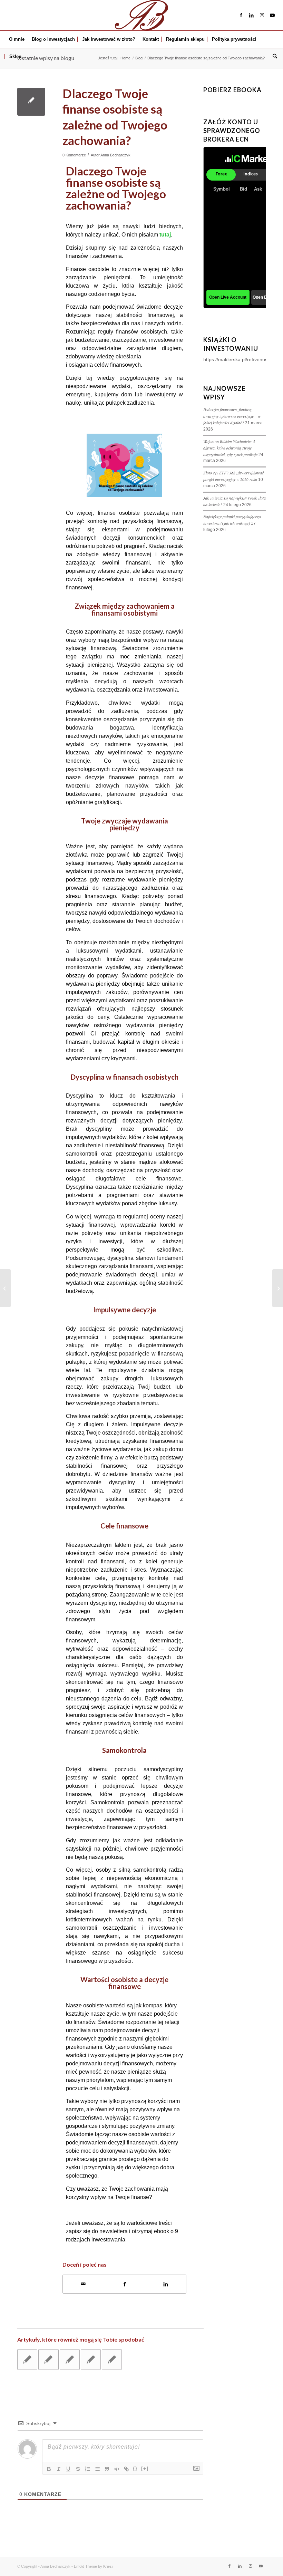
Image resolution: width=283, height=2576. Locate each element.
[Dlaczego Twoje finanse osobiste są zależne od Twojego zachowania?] (31, 102)
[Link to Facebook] (241, 15)
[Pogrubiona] (49, 2469)
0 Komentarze (74, 155)
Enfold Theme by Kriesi (93, 2566)
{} (135, 2468)
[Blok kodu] (117, 2469)
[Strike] (78, 2469)
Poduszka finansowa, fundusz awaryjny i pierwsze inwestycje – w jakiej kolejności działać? (232, 416)
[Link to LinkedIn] (252, 15)
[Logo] (141, 15)
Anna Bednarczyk (115, 155)
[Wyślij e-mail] (83, 2284)
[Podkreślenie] (68, 2469)
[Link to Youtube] (272, 15)
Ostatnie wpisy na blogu (46, 58)
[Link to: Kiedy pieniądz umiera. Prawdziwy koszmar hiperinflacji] (91, 2360)
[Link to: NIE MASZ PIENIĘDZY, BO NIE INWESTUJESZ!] (112, 2360)
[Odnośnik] (126, 2469)
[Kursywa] (59, 2469)
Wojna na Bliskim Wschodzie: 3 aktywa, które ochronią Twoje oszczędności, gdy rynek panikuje (230, 448)
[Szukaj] (273, 57)
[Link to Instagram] (262, 15)
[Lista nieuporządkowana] (97, 2469)
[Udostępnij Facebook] (125, 2284)
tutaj (165, 235)
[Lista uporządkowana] (88, 2469)
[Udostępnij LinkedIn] (166, 2284)
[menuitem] (17, 39)
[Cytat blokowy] (107, 2469)
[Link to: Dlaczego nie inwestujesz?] (27, 2360)
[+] (145, 2468)
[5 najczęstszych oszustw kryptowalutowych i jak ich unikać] (5, 1288)
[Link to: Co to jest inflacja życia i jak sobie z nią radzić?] (70, 2360)
